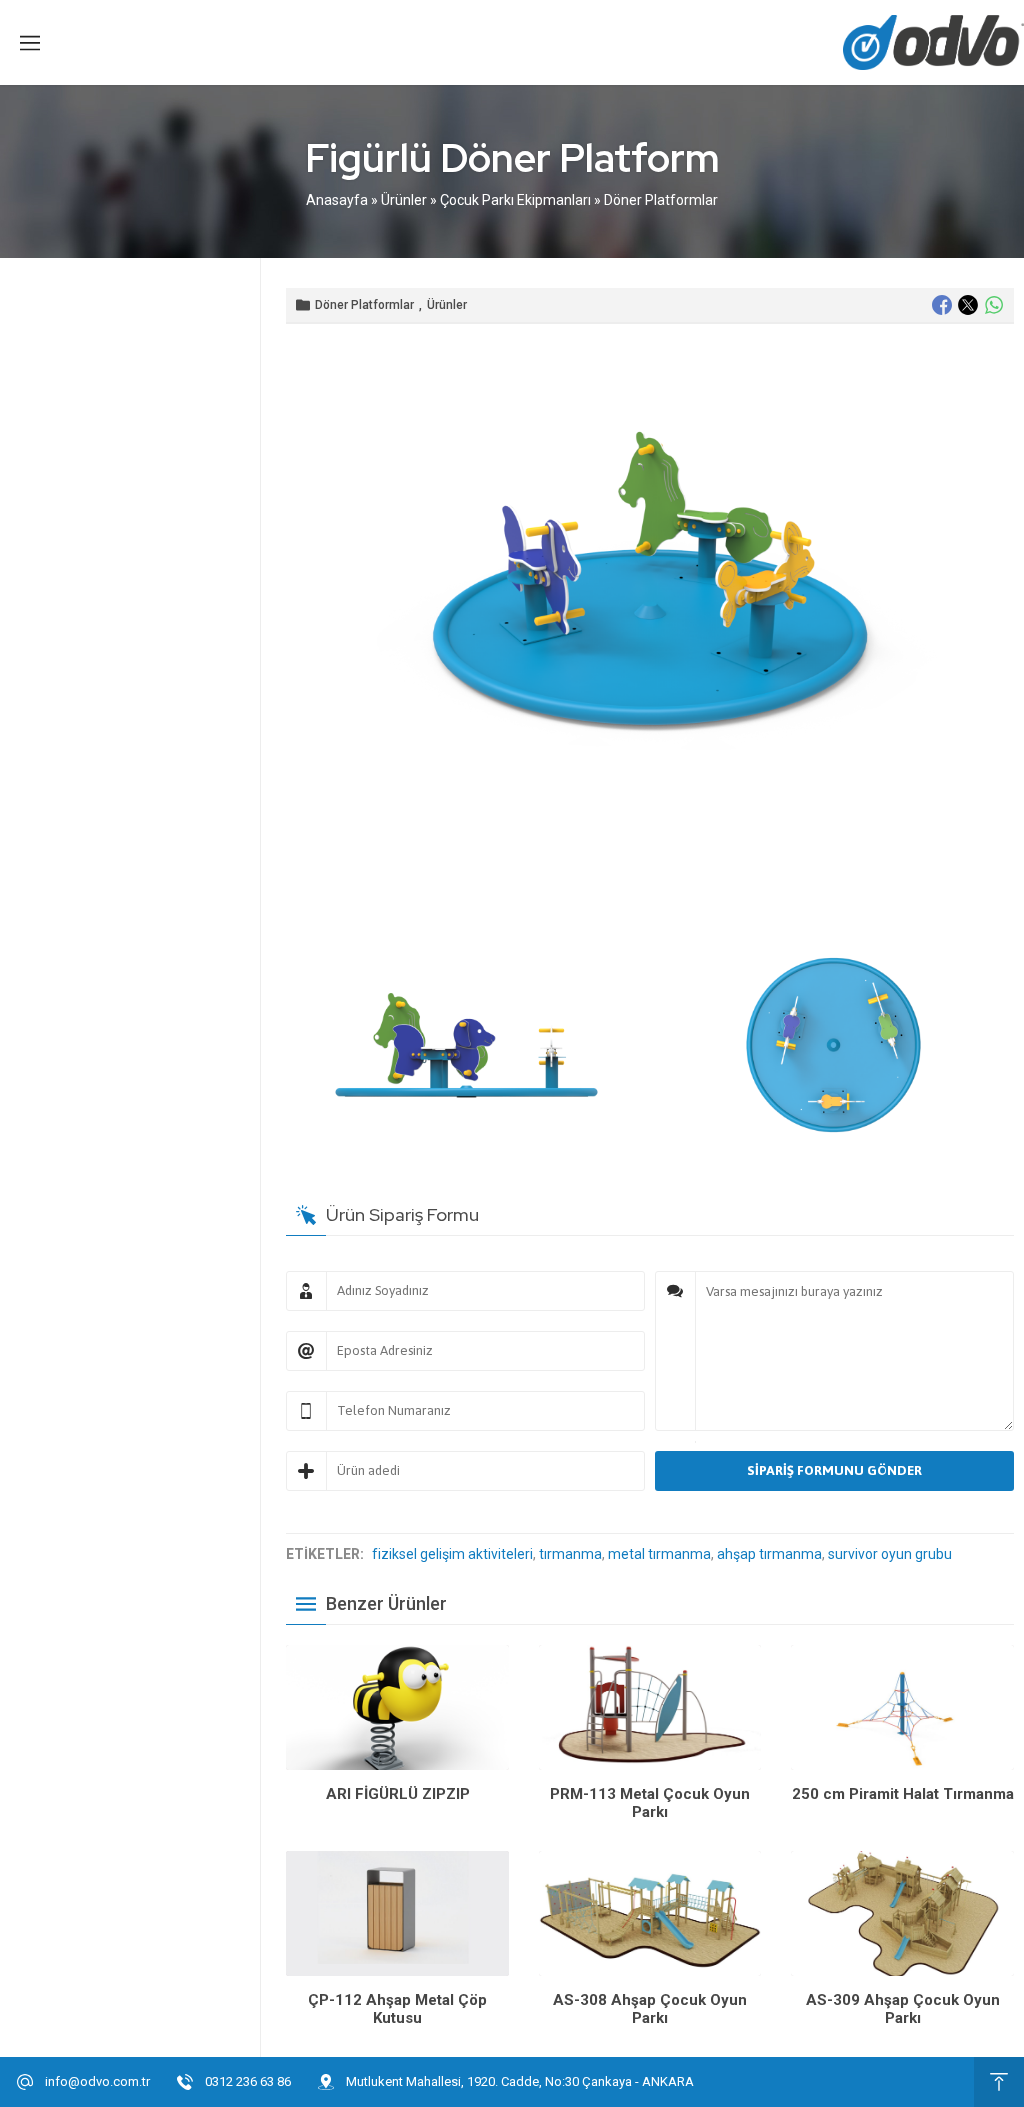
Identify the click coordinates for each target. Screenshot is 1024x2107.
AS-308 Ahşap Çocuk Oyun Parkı (650, 2009)
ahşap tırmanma (769, 1554)
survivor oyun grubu (890, 1554)
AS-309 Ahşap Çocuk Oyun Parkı (903, 2009)
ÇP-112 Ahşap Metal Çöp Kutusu (397, 2009)
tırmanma (570, 1554)
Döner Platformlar (661, 200)
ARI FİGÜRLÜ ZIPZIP (398, 1794)
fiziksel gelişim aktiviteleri (452, 1554)
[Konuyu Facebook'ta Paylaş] (942, 305)
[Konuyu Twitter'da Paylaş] (968, 305)
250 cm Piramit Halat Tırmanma (903, 1794)
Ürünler (404, 200)
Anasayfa (337, 200)
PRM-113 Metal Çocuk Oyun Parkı (650, 1803)
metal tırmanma (659, 1554)
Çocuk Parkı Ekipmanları (515, 200)
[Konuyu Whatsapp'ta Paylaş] (994, 305)
